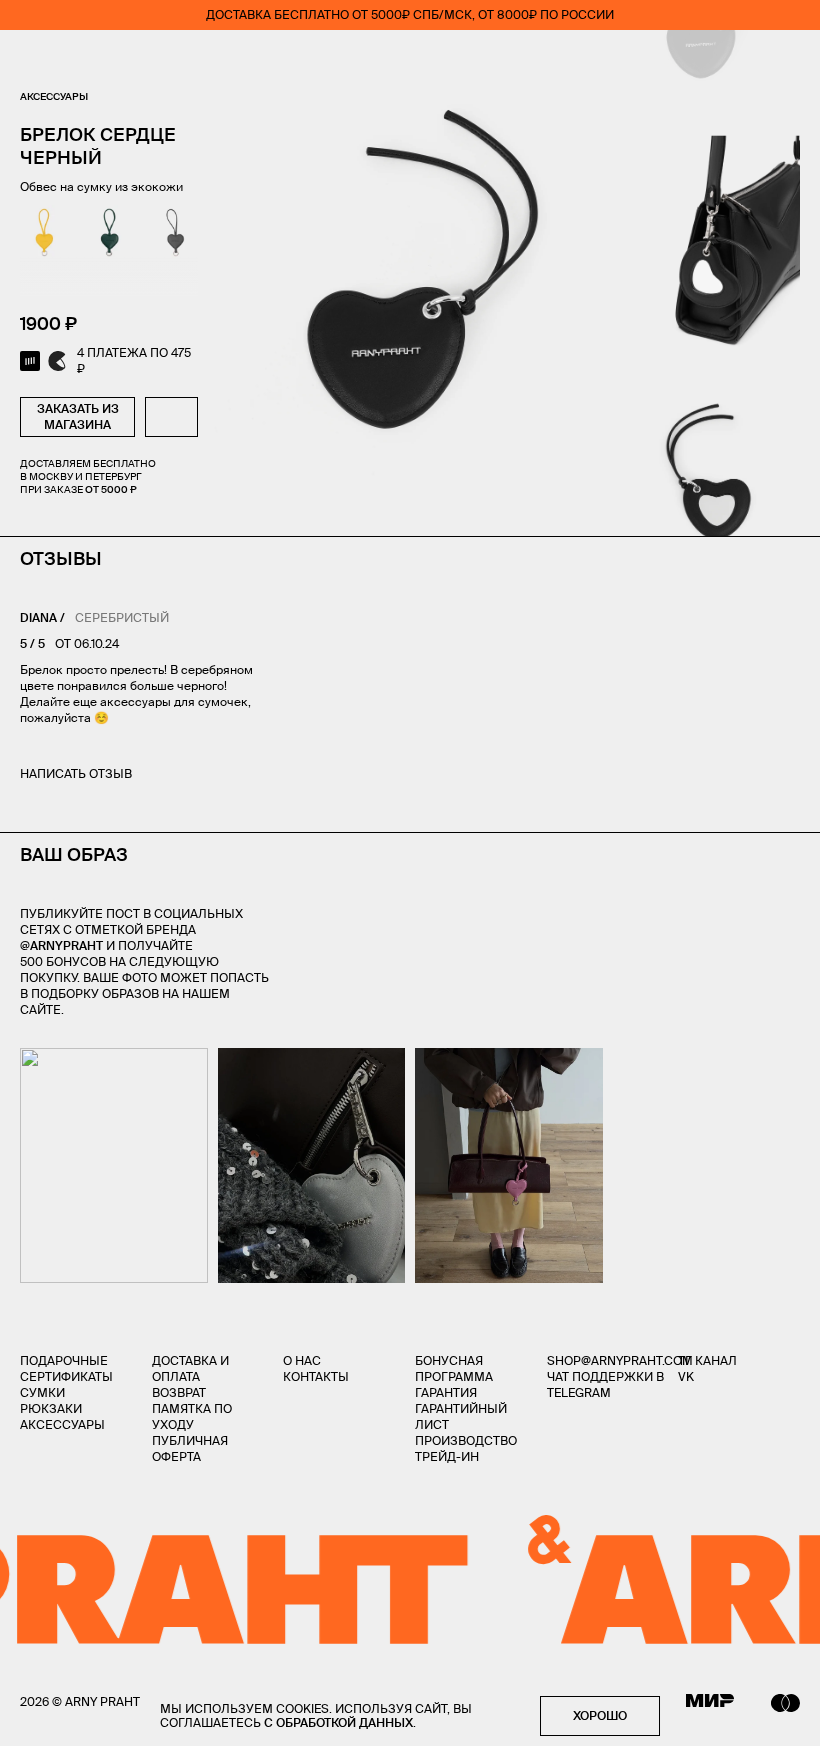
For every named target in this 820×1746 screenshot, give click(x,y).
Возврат (179, 1392)
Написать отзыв (76, 773)
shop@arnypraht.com (620, 1360)
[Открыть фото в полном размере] (26, 1060)
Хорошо (600, 1715)
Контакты (316, 1376)
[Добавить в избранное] (171, 417)
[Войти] (734, 60)
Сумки (42, 1392)
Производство (466, 1440)
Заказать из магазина (78, 416)
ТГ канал (707, 1360)
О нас (302, 1360)
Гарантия (446, 1392)
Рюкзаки (51, 1408)
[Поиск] (86, 60)
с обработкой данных (338, 1722)
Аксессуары (54, 96)
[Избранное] (674, 60)
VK (686, 1376)
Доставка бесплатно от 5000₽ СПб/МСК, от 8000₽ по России (410, 14)
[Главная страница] (410, 60)
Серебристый (122, 617)
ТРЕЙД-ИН (447, 1456)
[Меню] (29, 60)
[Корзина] (791, 60)
